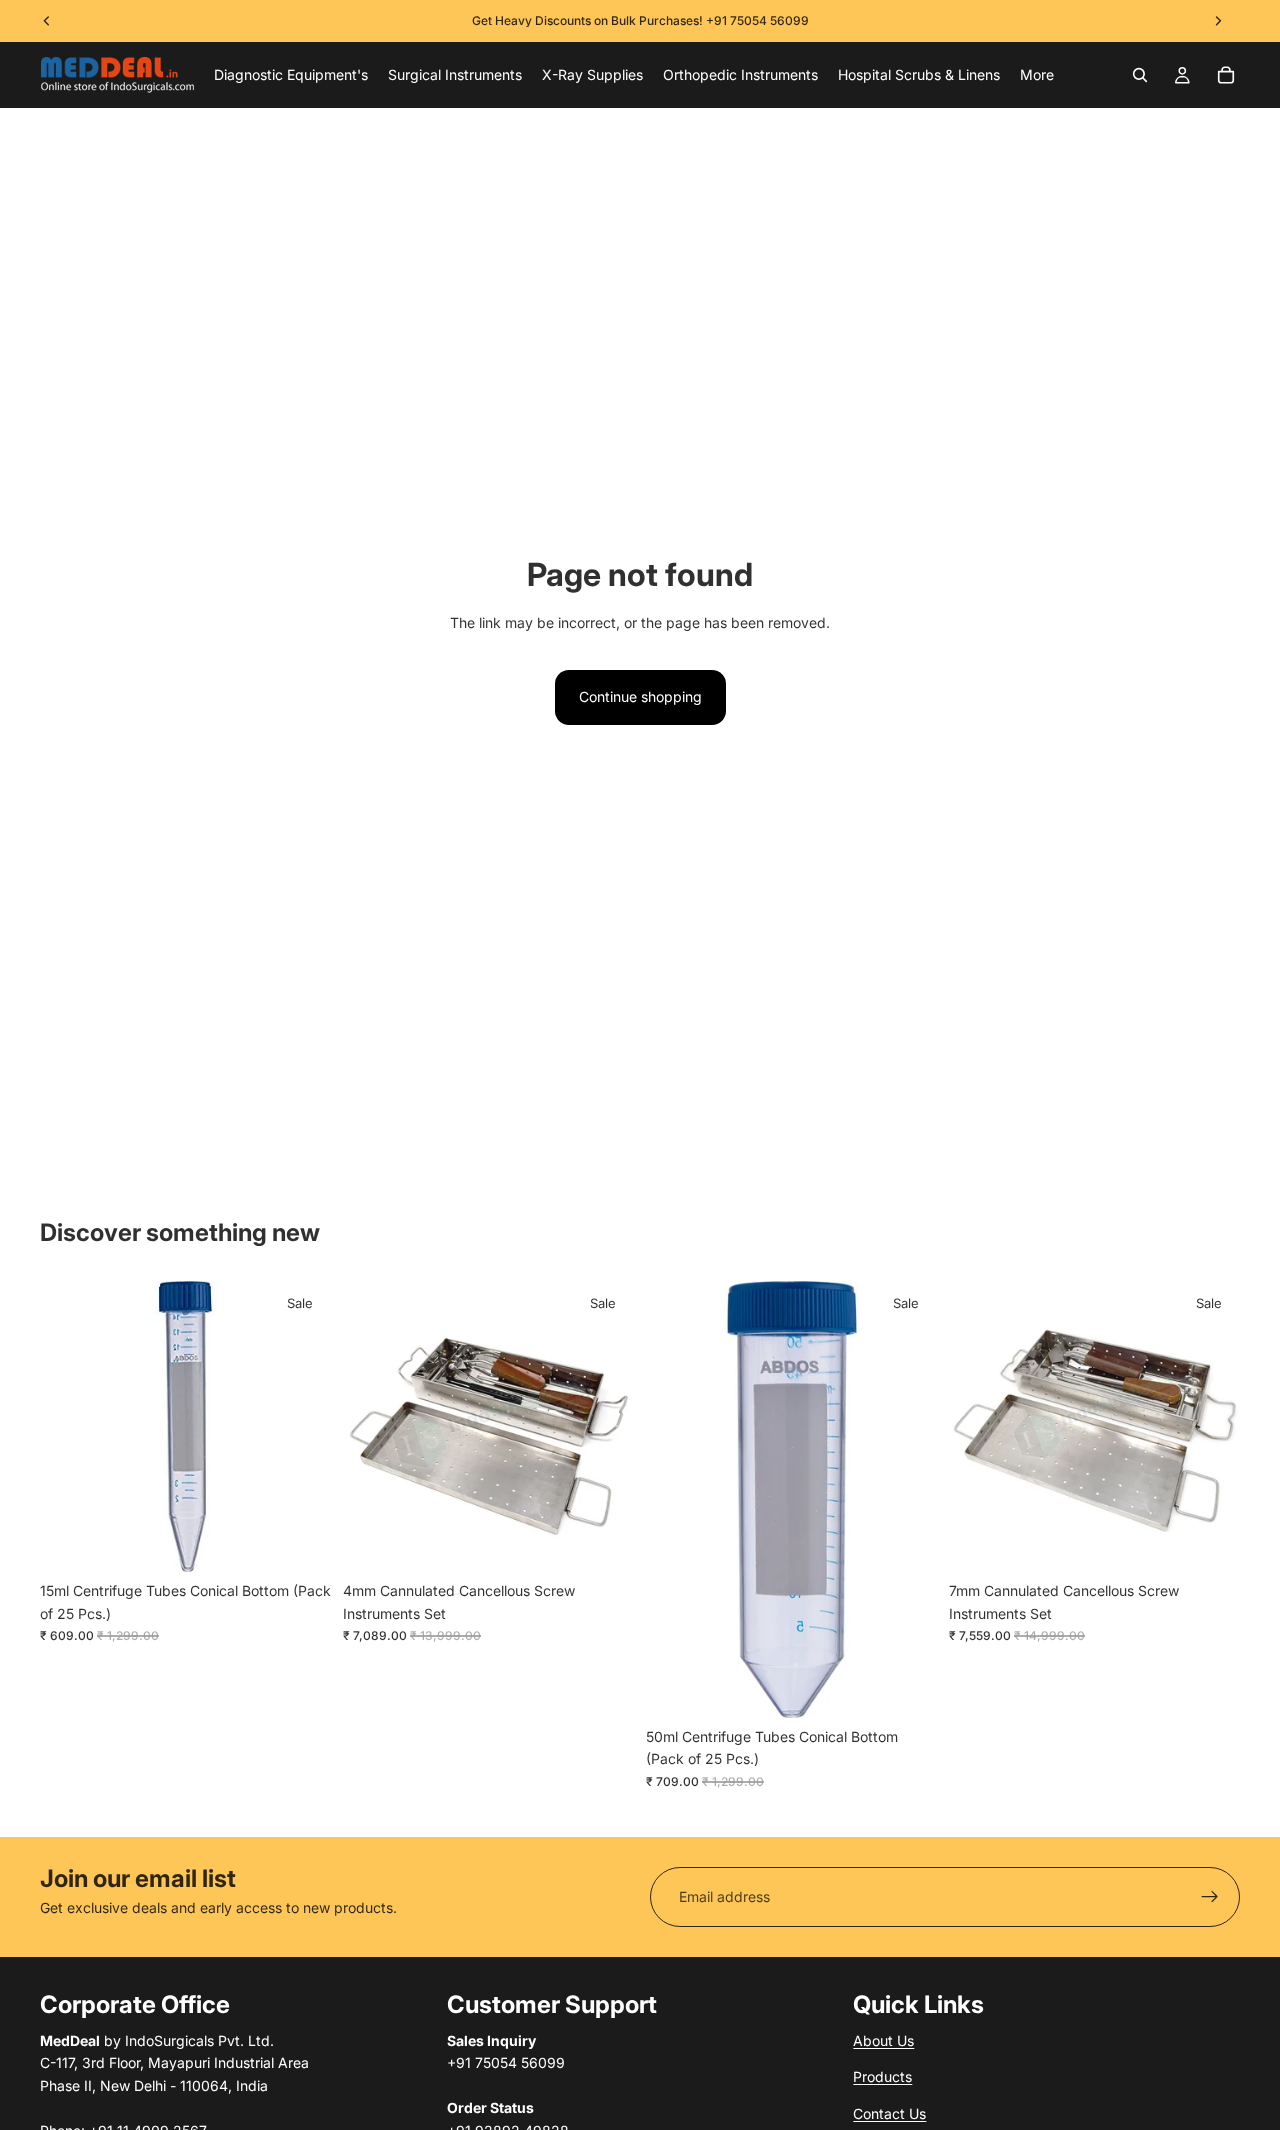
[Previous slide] (373, 1427)
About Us (883, 2040)
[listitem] (1037, 75)
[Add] (300, 1542)
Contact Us (889, 2113)
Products (882, 2076)
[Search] (1140, 75)
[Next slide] (604, 1427)
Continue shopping (640, 696)
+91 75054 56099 (757, 20)
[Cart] (1226, 75)
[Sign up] (1210, 1897)
